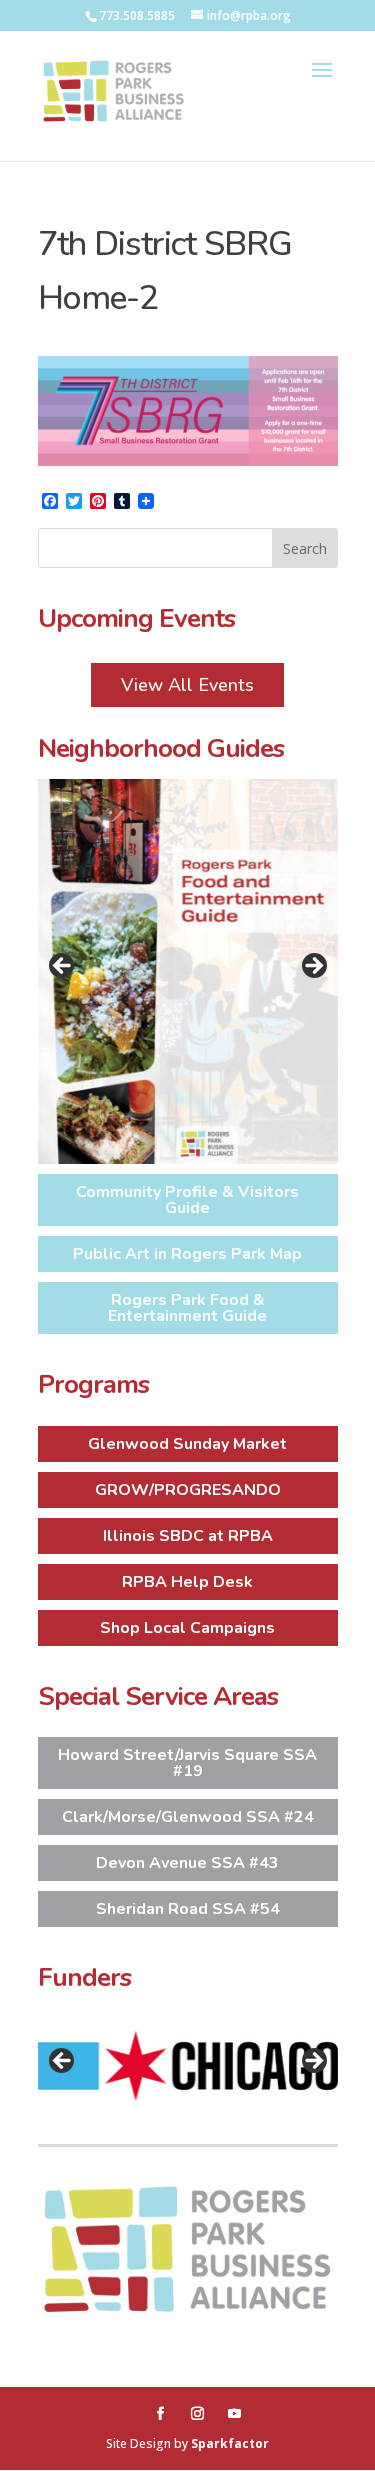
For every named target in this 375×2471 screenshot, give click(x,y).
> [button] (313, 967)
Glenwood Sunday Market (187, 1444)
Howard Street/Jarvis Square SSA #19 (187, 1763)
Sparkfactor (230, 2443)
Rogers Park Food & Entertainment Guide (187, 1308)
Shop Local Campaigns (187, 1628)
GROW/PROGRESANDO (188, 1490)
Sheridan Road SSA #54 (188, 1909)
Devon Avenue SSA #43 (187, 1863)
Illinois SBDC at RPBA (188, 1536)
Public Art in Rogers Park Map (187, 1254)
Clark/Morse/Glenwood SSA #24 (188, 1817)
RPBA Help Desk (187, 1582)
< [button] (63, 967)
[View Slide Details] (188, 971)
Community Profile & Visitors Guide (187, 1200)
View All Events (187, 685)
